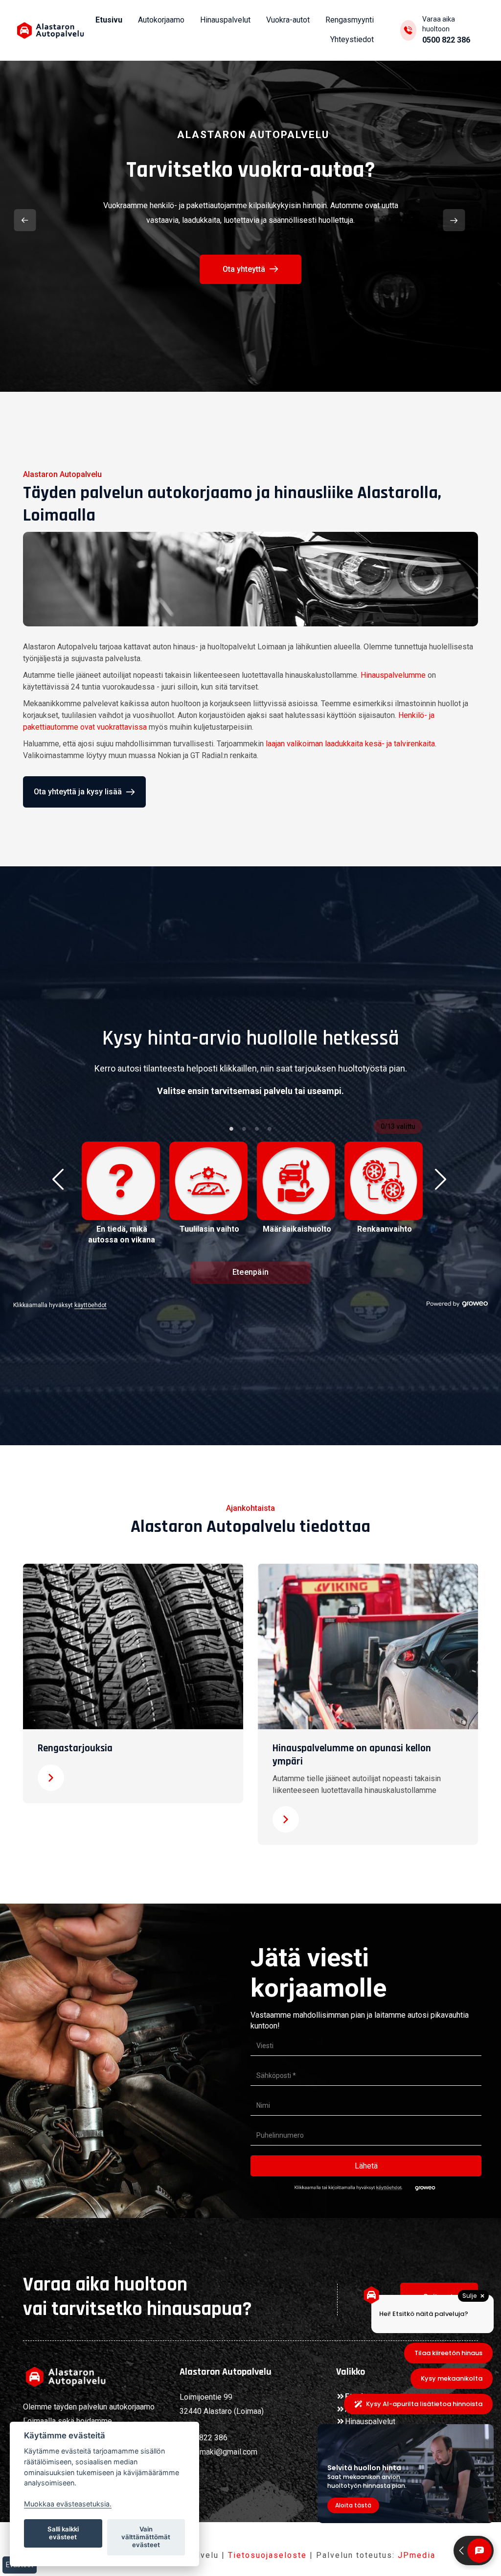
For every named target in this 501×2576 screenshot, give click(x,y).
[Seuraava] (454, 220)
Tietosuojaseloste (267, 2555)
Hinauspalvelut (225, 20)
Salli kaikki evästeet (63, 2533)
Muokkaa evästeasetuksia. (68, 2504)
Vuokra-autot (288, 20)
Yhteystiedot (352, 39)
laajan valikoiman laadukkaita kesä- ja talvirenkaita (350, 744)
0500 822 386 (446, 40)
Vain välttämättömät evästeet (146, 2537)
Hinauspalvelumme (393, 675)
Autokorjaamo (161, 20)
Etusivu (109, 20)
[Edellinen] (25, 220)
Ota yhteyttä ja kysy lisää (78, 792)
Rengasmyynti (350, 20)
